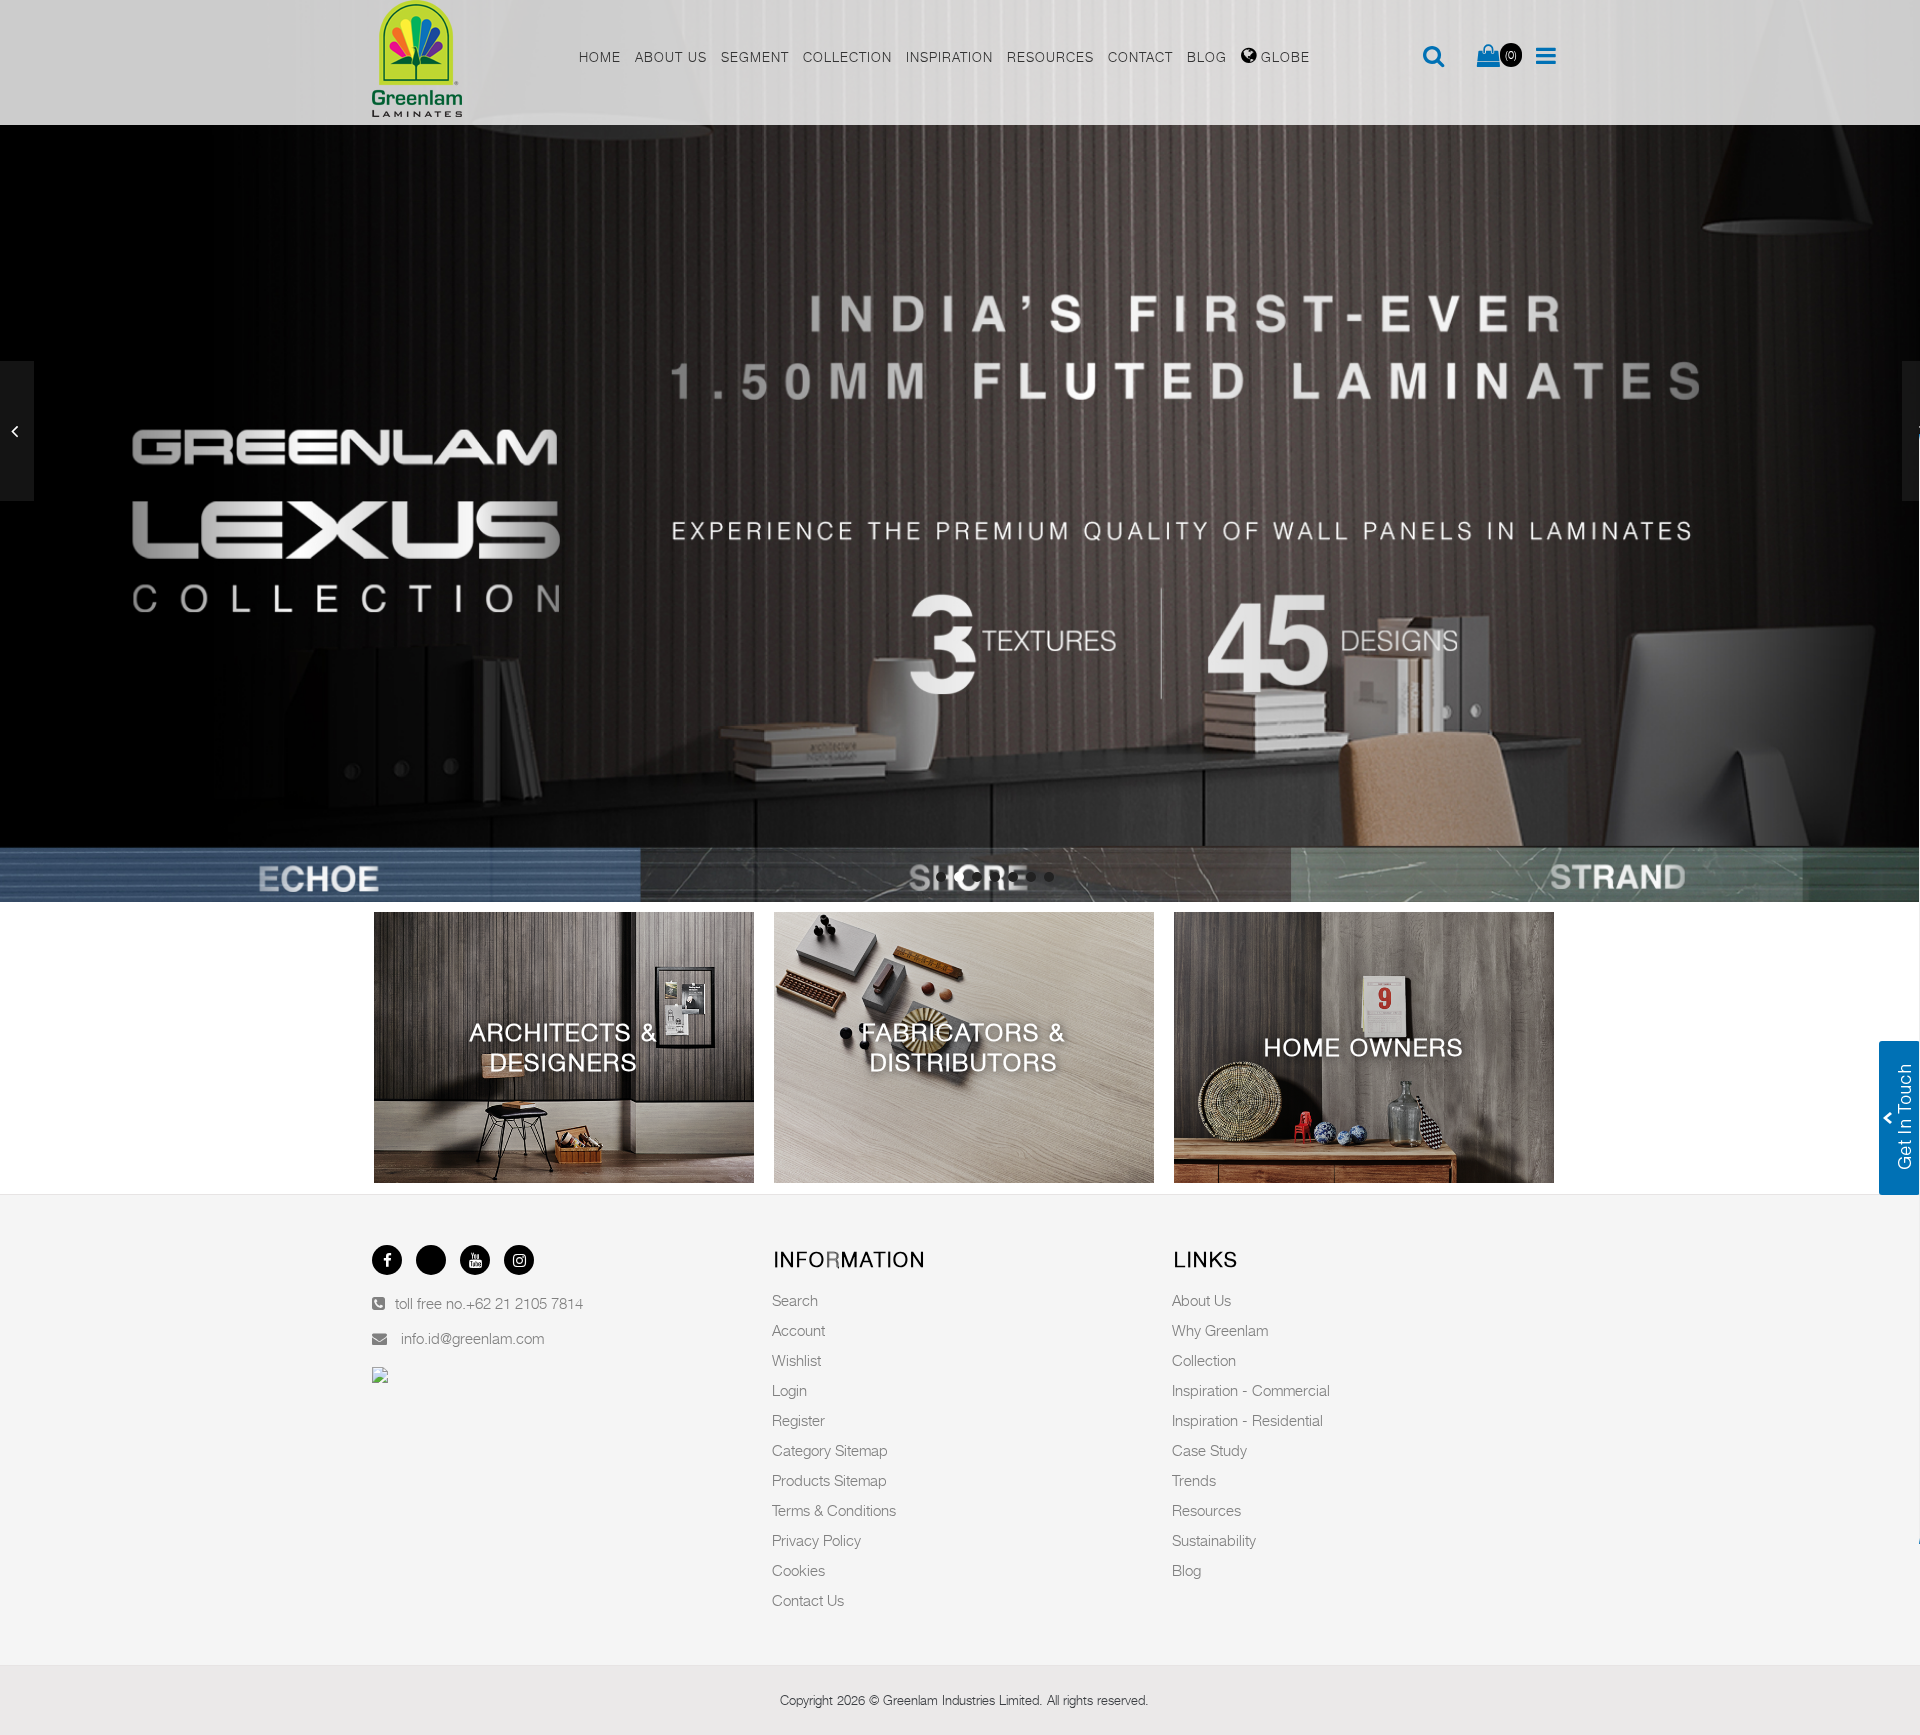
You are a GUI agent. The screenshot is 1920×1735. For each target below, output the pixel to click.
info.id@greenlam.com (472, 1338)
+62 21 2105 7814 (524, 1303)
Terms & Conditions (834, 1510)
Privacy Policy (816, 1540)
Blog (1186, 1570)
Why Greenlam (1220, 1330)
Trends (1194, 1480)
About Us (1201, 1300)
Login (789, 1390)
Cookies (798, 1570)
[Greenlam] (464, 62)
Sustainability (1214, 1540)
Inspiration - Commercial (1251, 1390)
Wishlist (796, 1360)
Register (798, 1420)
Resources (1206, 1510)
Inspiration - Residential (1247, 1420)
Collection (1204, 1360)
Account (798, 1330)
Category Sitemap (830, 1450)
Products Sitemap (829, 1480)
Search (795, 1300)
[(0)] (1488, 57)
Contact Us (808, 1600)
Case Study (1209, 1450)
